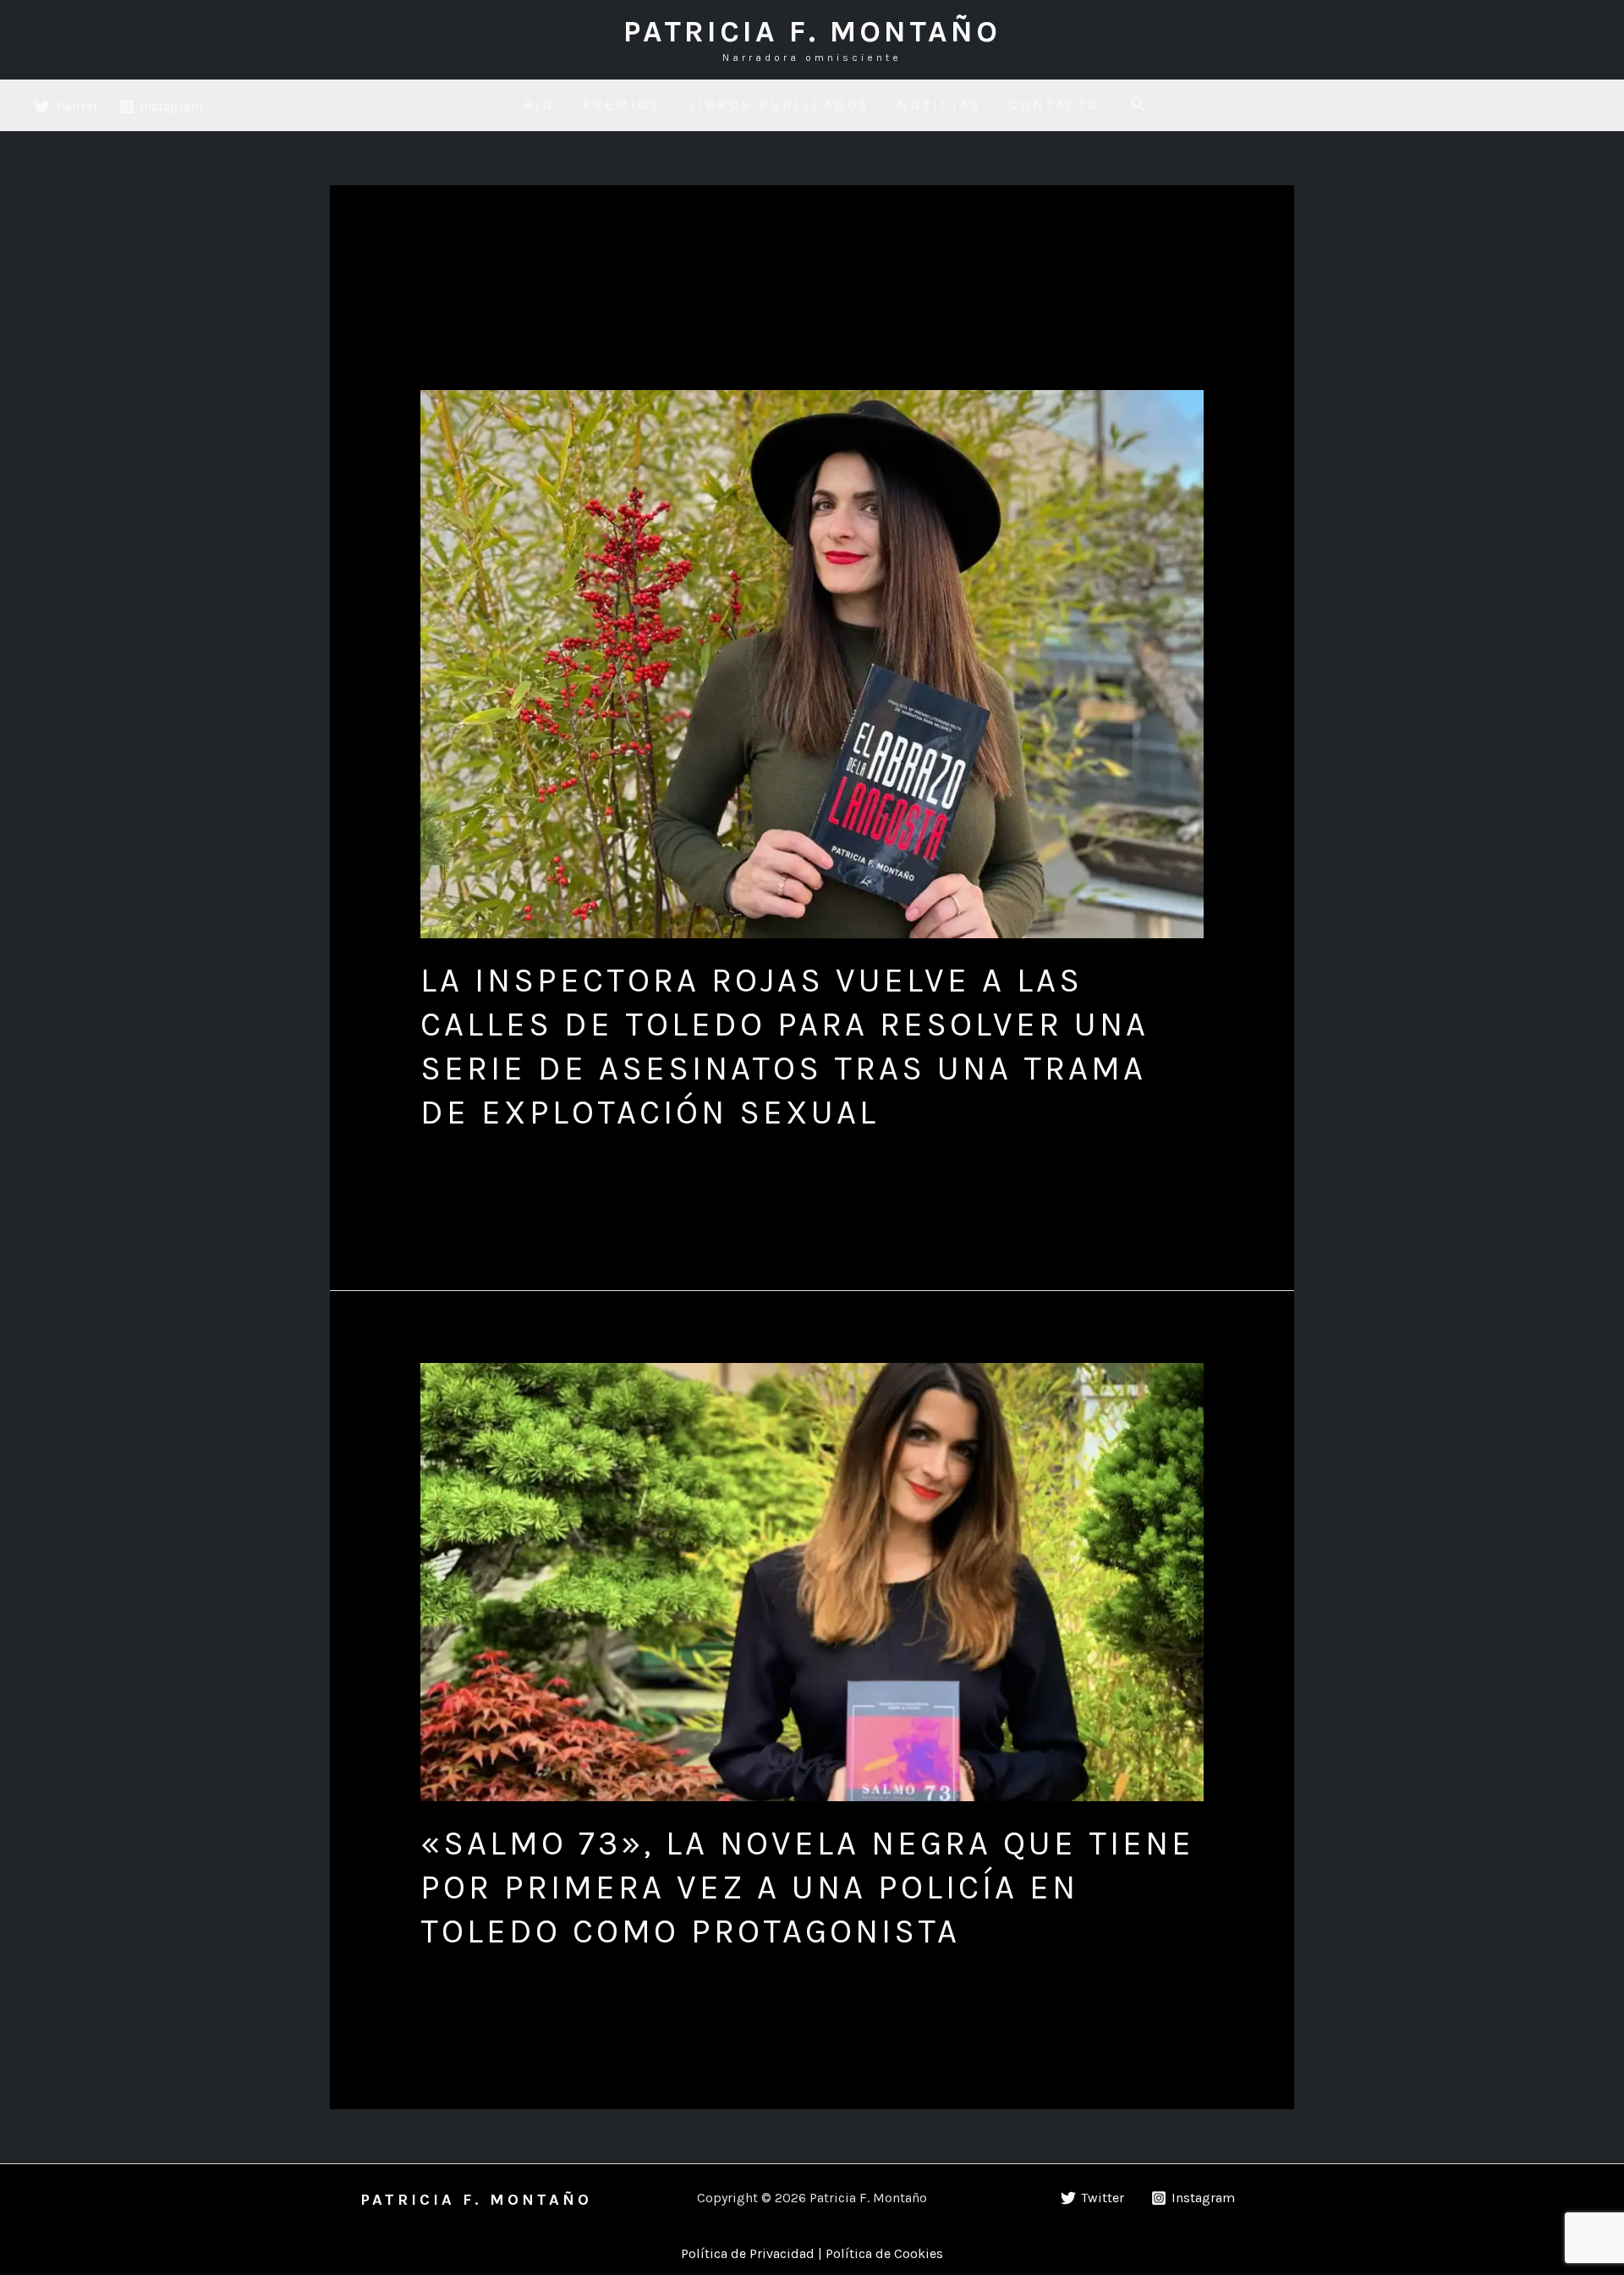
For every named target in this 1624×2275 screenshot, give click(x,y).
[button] (1138, 105)
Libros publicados (779, 104)
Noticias (940, 104)
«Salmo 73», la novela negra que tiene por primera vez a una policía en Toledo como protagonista (807, 1887)
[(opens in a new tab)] (812, 665)
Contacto (1055, 104)
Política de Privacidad (748, 2253)
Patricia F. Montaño (812, 31)
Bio (539, 104)
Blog (435, 1151)
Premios (622, 104)
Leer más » (453, 1192)
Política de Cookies (884, 2253)
